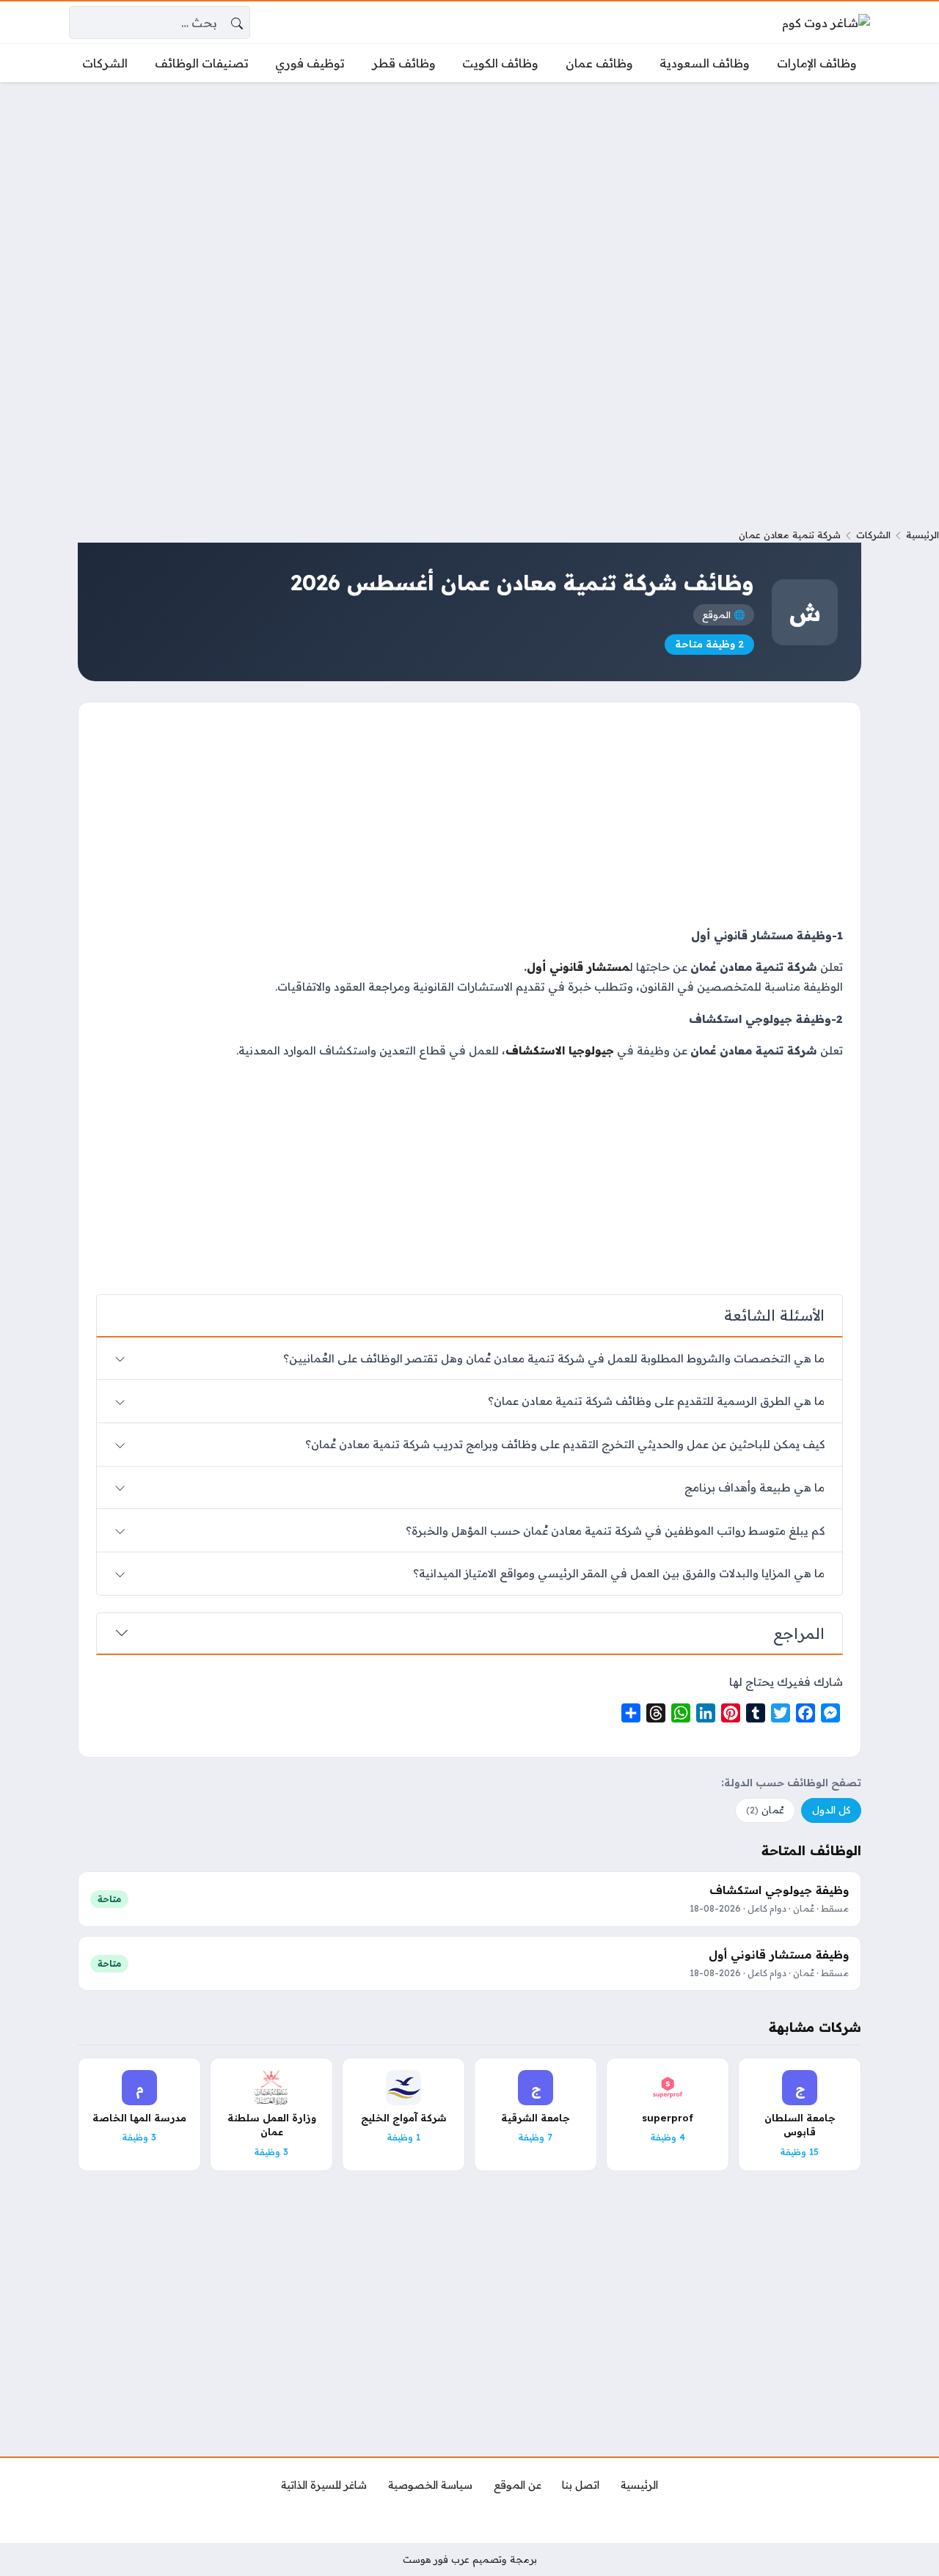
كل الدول (831, 1810)
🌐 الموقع (724, 614)
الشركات (873, 535)
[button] (469, 1035)
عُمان (765, 1810)
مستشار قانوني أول (578, 967)
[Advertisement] (469, 202)
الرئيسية (922, 535)
